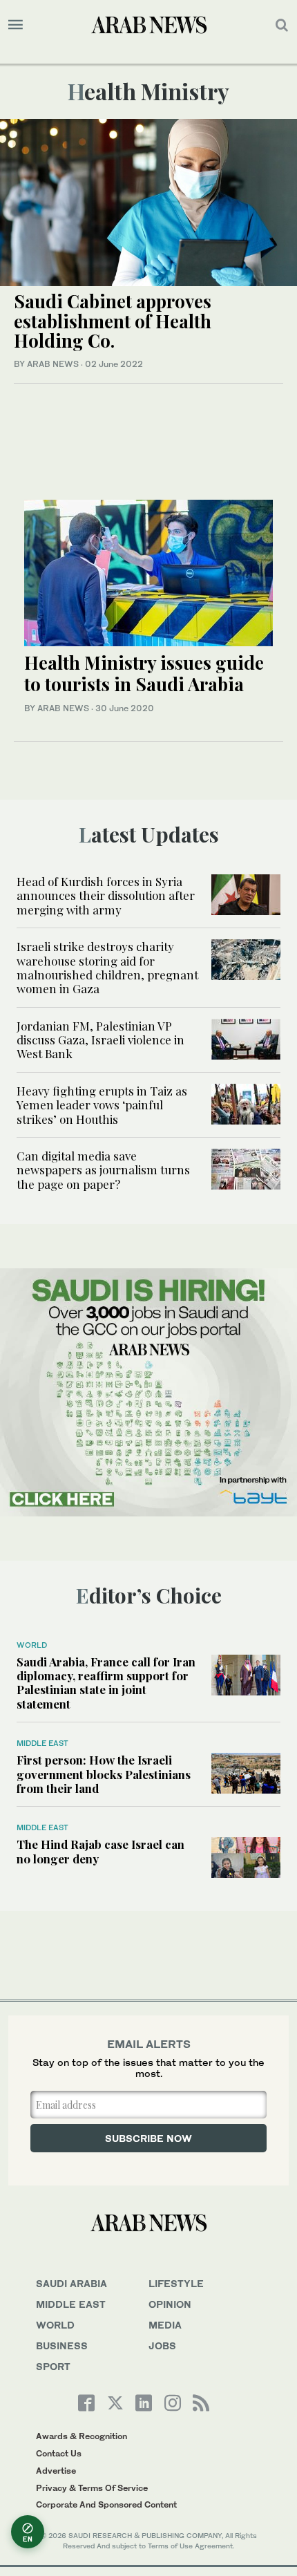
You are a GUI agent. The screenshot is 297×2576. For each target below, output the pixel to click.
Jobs (162, 2345)
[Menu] (16, 25)
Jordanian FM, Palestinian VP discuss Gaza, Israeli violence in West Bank (100, 1040)
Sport (53, 2366)
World (32, 1645)
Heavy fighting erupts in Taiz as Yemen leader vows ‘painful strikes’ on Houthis (102, 1105)
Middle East (42, 1743)
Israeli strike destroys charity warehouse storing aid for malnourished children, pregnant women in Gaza (107, 967)
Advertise (56, 2471)
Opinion (170, 2304)
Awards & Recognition (82, 2436)
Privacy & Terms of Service (92, 2488)
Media (165, 2325)
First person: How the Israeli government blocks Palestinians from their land (104, 1774)
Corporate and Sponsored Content (106, 2504)
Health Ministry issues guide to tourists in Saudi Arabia (144, 673)
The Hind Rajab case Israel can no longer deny (100, 1851)
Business (62, 2345)
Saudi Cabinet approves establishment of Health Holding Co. (113, 321)
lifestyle (176, 2283)
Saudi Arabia (71, 2283)
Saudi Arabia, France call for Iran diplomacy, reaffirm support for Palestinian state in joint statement (106, 1683)
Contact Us (59, 2453)
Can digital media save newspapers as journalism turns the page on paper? (103, 1170)
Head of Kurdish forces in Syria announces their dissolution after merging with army (106, 895)
